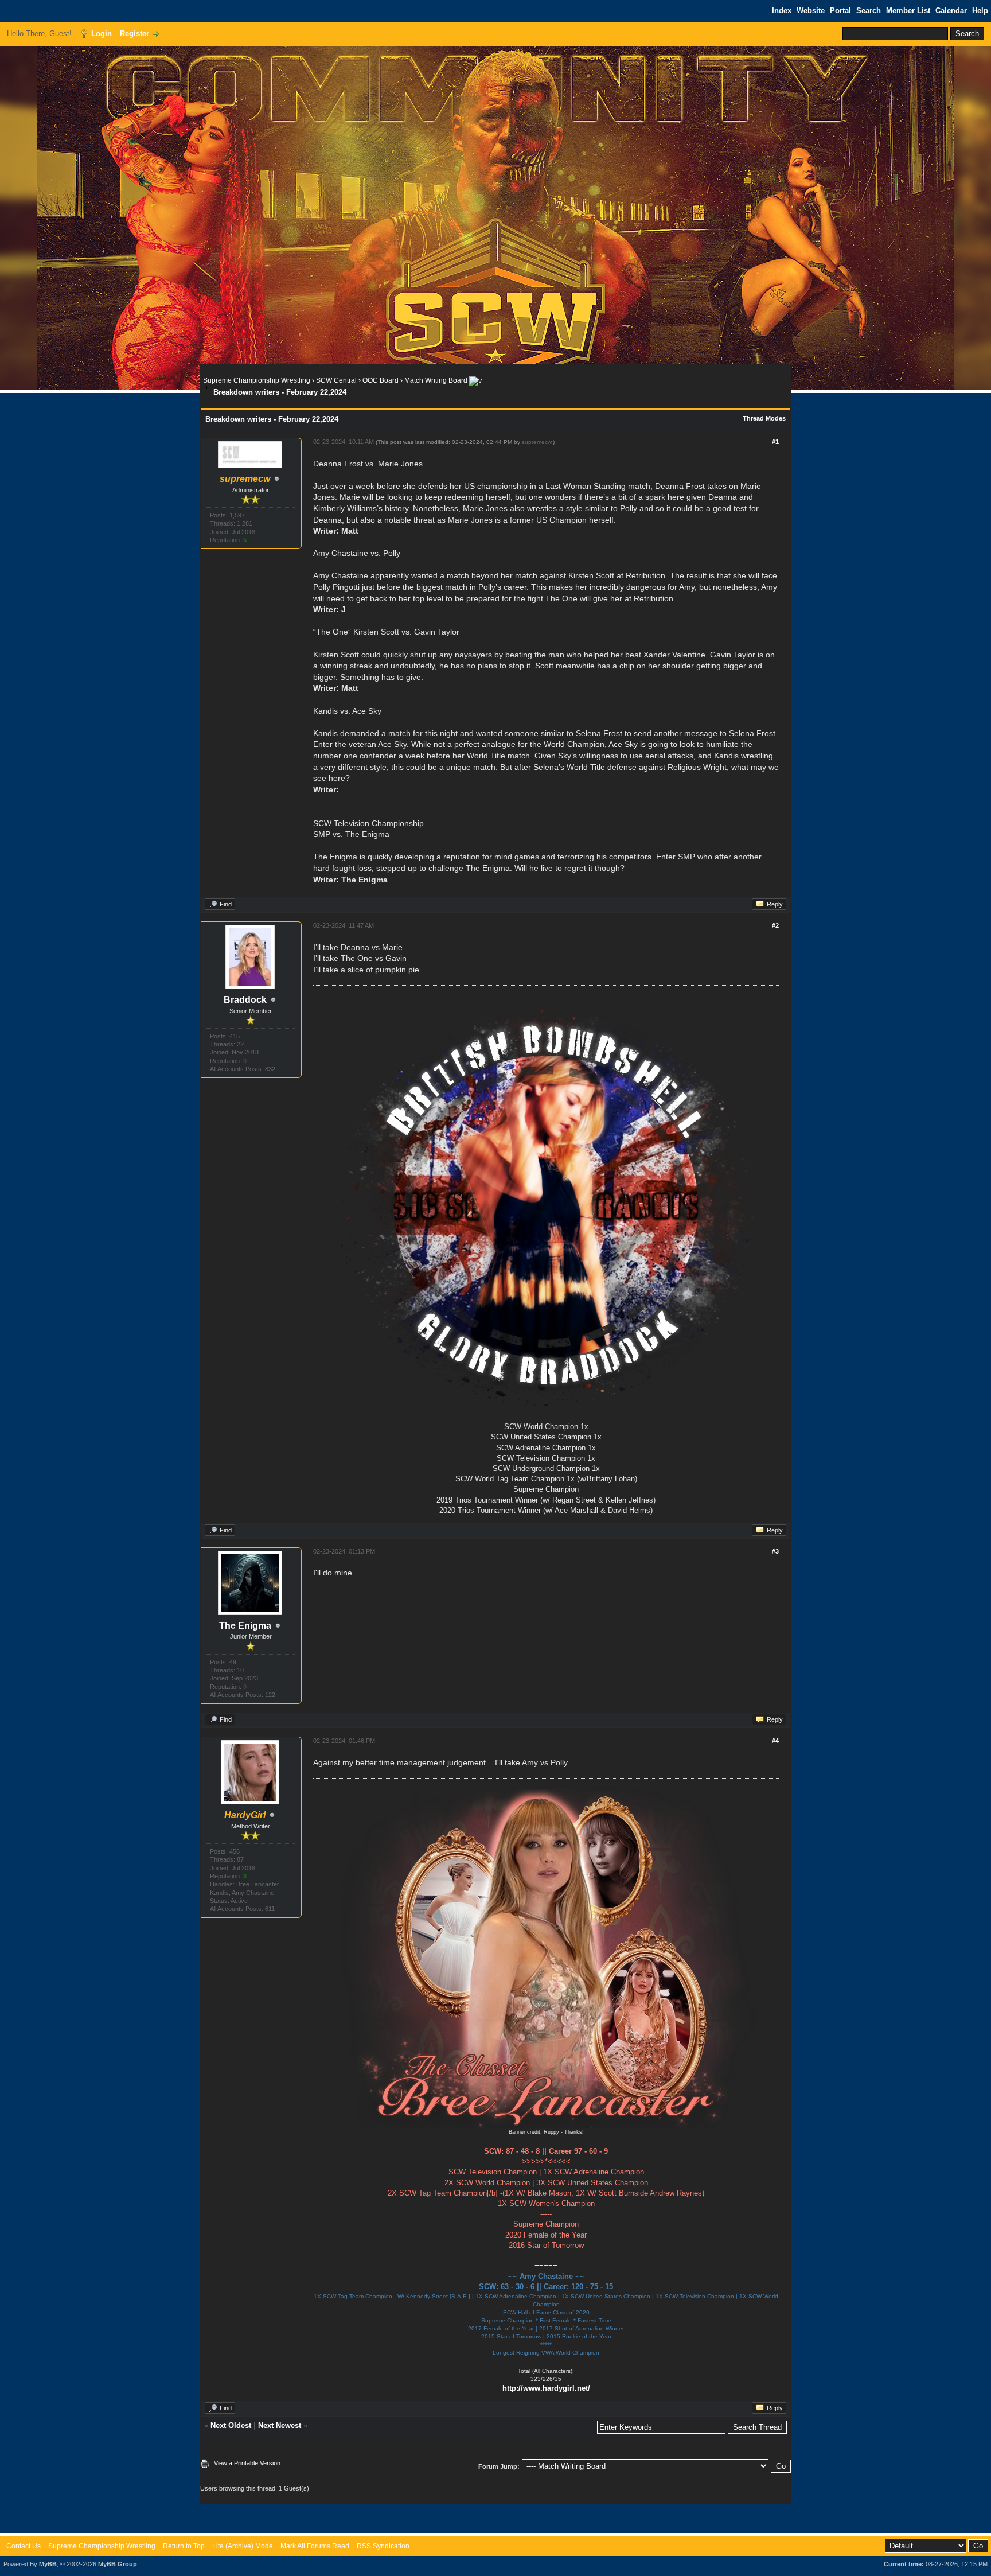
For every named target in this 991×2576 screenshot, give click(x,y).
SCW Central (336, 380)
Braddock (245, 1000)
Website (811, 11)
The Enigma (245, 1626)
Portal (840, 11)
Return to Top (184, 2546)
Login (102, 34)
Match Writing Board (436, 380)
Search (869, 11)
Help (980, 11)
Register (134, 34)
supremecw (537, 442)
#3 (775, 1551)
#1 (775, 442)
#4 (775, 1741)
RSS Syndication (383, 2546)
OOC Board (381, 380)
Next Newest (280, 2425)
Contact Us (24, 2546)
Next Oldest (231, 2425)
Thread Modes (764, 418)
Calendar (951, 11)
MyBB (48, 2564)
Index (782, 11)
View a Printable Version (247, 2463)
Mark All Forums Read (315, 2546)
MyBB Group (118, 2564)
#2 (775, 925)
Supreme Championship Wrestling (257, 380)
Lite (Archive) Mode (243, 2546)
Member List (908, 11)
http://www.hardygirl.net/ (546, 2388)
